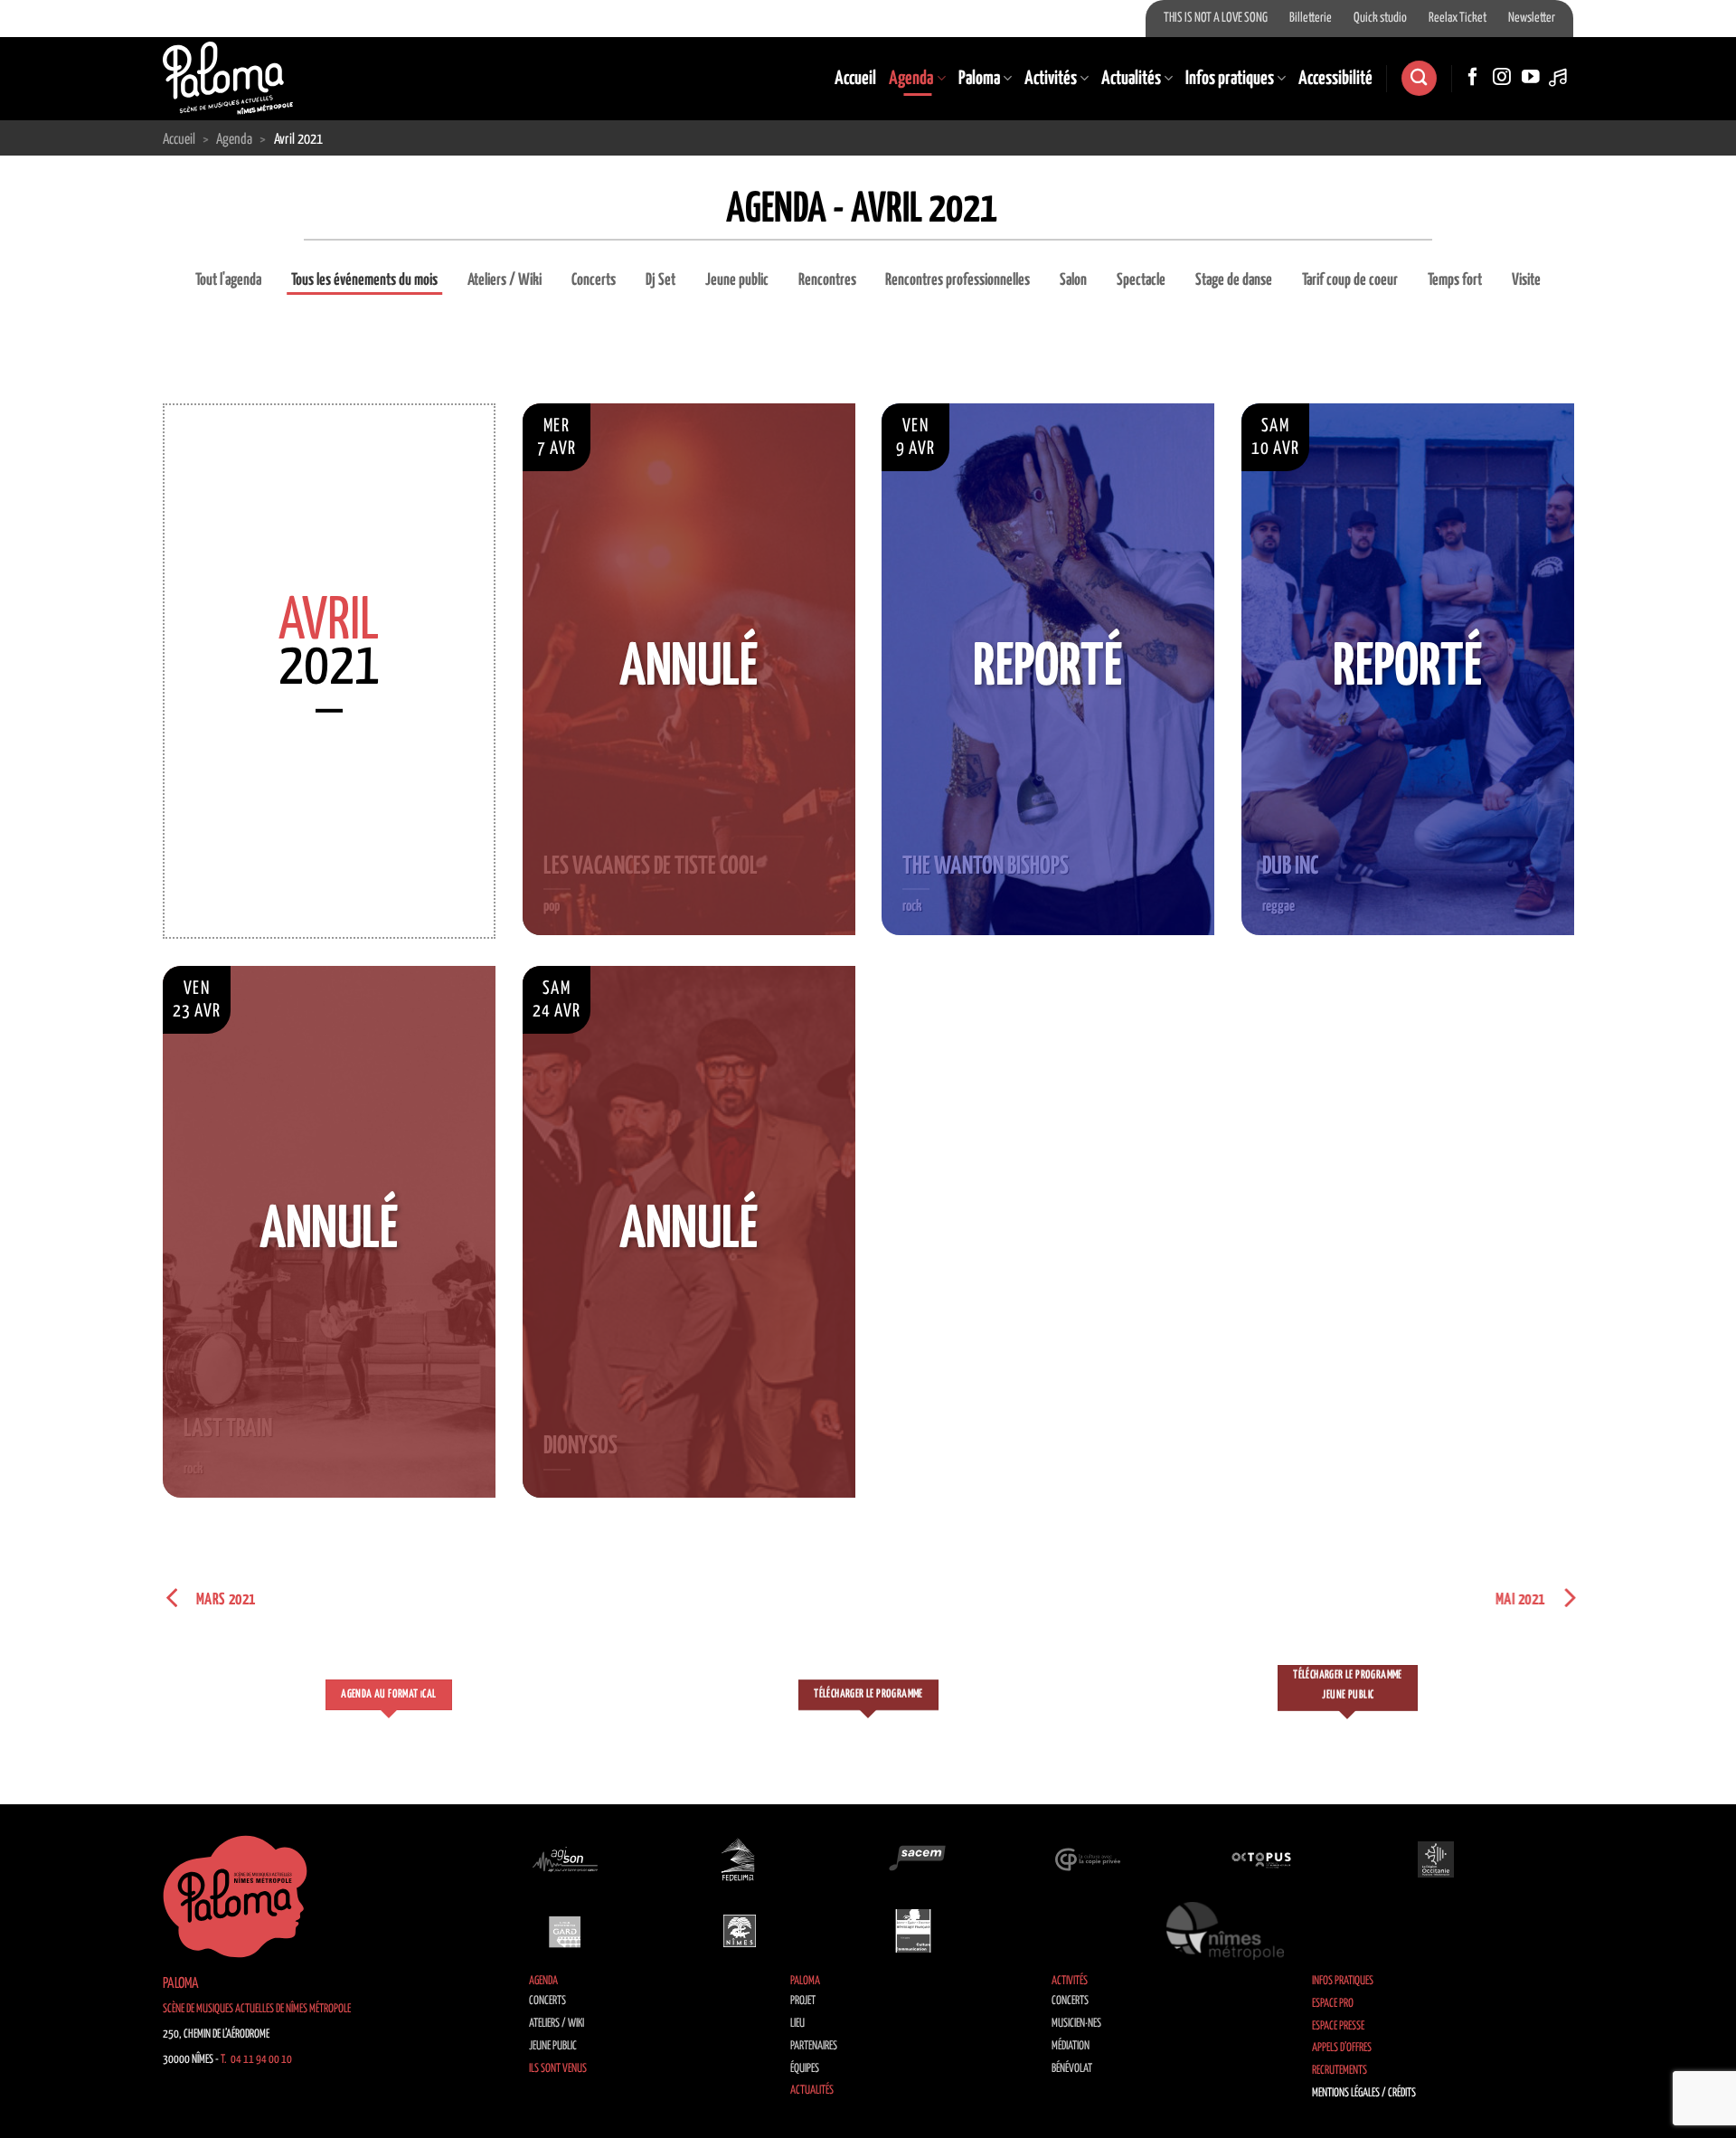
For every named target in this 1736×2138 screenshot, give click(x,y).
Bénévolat (1072, 2069)
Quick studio (1380, 18)
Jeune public (737, 280)
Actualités (1131, 79)
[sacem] (913, 1859)
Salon (1073, 280)
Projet (803, 2001)
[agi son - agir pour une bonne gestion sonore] (565, 1859)
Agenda (911, 79)
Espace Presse (1338, 2026)
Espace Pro (1333, 2004)
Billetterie (1311, 18)
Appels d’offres (1342, 2048)
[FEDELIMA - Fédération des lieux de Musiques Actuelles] (740, 1859)
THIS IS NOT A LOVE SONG (1216, 18)
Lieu (797, 2024)
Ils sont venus (558, 2069)
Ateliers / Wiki (505, 280)
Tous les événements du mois (364, 280)
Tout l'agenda (228, 280)
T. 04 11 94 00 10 (256, 2060)
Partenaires (814, 2046)
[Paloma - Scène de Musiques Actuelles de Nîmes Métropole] (228, 78)
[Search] (1419, 78)
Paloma (979, 79)
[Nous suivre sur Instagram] (1502, 78)
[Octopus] (1261, 1859)
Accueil (855, 79)
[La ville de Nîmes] (740, 1931)
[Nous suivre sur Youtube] (1531, 78)
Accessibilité (1335, 79)
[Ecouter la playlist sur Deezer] (1560, 78)
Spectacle (1141, 280)
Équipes (805, 2069)
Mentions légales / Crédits (1364, 2093)
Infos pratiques (1230, 79)
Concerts (594, 280)
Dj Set (660, 280)
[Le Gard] (565, 1931)
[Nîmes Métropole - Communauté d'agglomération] (1225, 1931)
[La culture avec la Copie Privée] (1088, 1859)
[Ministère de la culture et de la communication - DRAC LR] (913, 1931)
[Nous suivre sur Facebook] (1473, 78)
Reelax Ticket (1458, 18)
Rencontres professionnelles (958, 280)
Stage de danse (1234, 280)
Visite (1526, 280)
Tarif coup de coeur (1350, 280)
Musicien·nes (1076, 2024)
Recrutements (1340, 2071)
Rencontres (827, 280)
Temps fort (1455, 280)
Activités (1051, 79)
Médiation (1071, 2046)
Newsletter (1532, 18)
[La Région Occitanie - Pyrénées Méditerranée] (1436, 1859)
